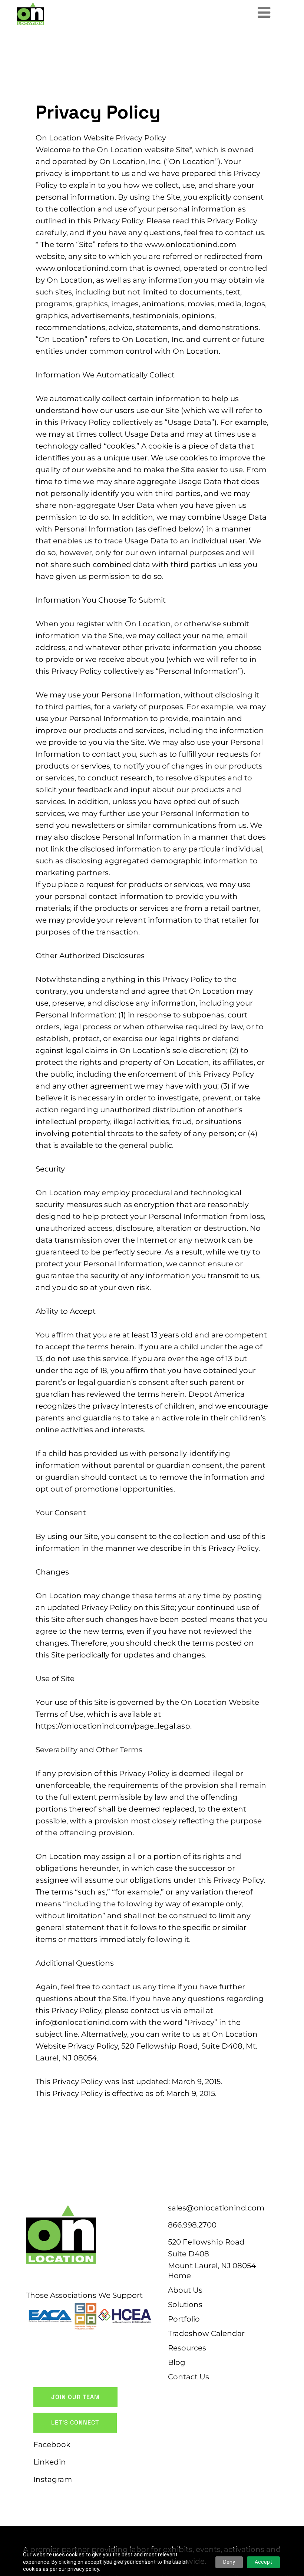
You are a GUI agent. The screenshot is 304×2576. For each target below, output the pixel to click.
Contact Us (189, 2377)
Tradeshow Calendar (206, 2333)
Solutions (185, 2305)
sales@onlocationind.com (216, 2208)
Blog (177, 2362)
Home (179, 2276)
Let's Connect (75, 2422)
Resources (187, 2348)
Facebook (52, 2445)
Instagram (53, 2479)
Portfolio (184, 2319)
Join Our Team (75, 2397)
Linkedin (50, 2462)
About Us (185, 2290)
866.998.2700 (192, 2225)
